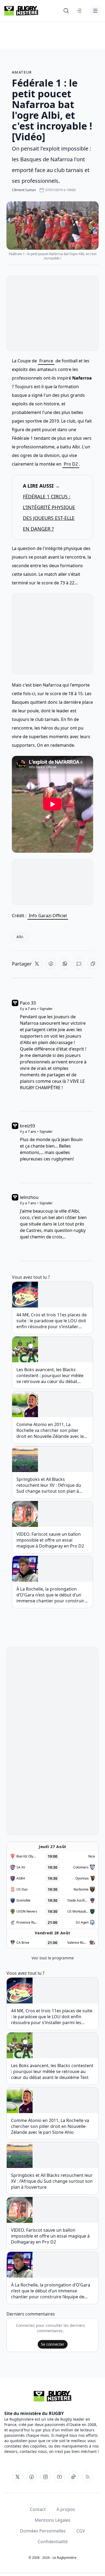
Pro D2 (71, 464)
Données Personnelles (43, 2531)
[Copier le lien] (93, 964)
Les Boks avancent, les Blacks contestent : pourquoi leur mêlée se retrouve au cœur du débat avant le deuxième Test (50, 1375)
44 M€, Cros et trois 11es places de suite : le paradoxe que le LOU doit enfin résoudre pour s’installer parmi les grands (52, 1321)
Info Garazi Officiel (48, 916)
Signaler (46, 1009)
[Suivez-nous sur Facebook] (31, 2477)
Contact (38, 2509)
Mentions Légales (53, 2520)
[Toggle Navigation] (95, 11)
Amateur (22, 72)
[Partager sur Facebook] (51, 964)
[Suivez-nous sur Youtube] (59, 2477)
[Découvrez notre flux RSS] (87, 2477)
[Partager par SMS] (79, 964)
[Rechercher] (66, 11)
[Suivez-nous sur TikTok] (73, 2477)
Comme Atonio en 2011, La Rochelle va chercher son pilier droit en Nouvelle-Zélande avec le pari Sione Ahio (50, 1430)
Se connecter (53, 2344)
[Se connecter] (79, 11)
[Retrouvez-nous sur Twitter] (17, 2477)
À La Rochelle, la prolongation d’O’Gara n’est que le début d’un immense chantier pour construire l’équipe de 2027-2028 (52, 1595)
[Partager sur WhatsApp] (65, 964)
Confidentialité (53, 2542)
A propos (66, 2509)
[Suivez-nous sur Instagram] (45, 2477)
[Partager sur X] (37, 964)
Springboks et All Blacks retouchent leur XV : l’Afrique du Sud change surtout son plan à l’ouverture (49, 1485)
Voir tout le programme (53, 1958)
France (46, 361)
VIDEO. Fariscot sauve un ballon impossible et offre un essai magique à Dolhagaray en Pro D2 (50, 1540)
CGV (81, 2531)
